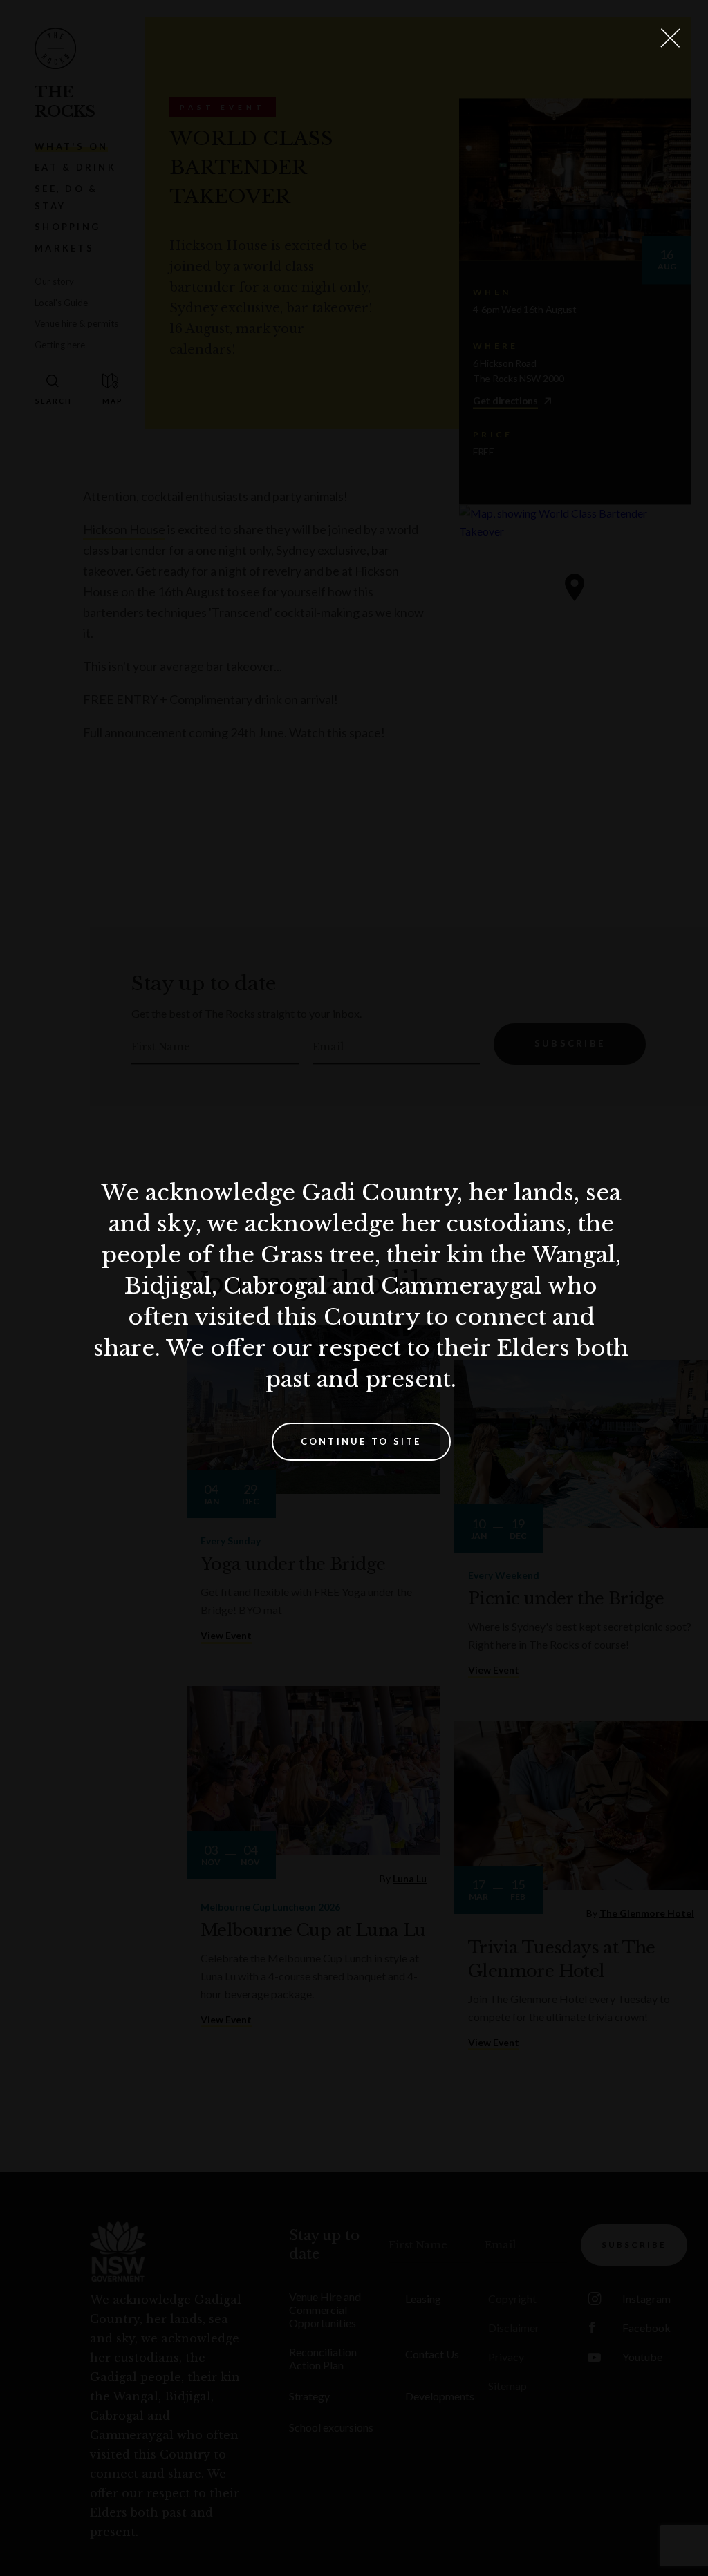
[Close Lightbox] (670, 38)
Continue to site (361, 1441)
